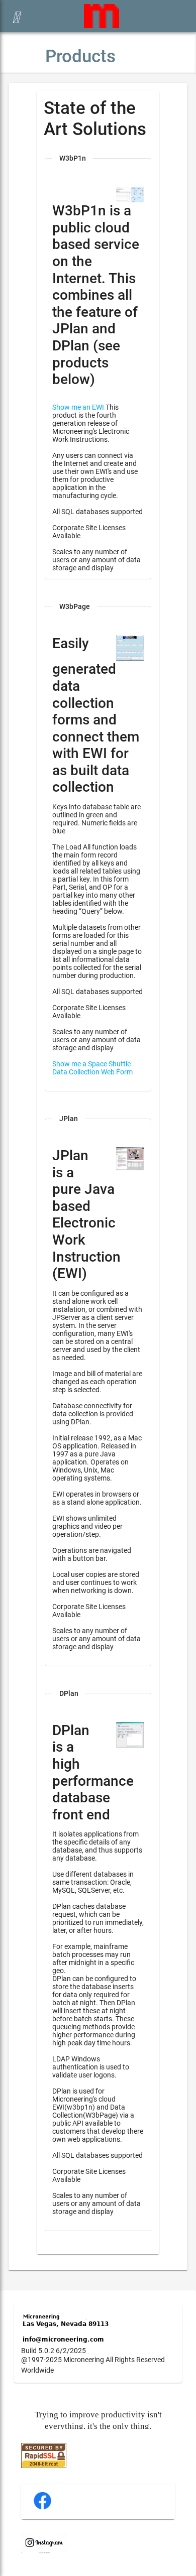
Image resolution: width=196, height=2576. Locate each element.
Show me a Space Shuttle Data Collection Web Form (92, 1068)
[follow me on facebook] (42, 2508)
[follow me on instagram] (44, 2551)
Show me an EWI (78, 407)
